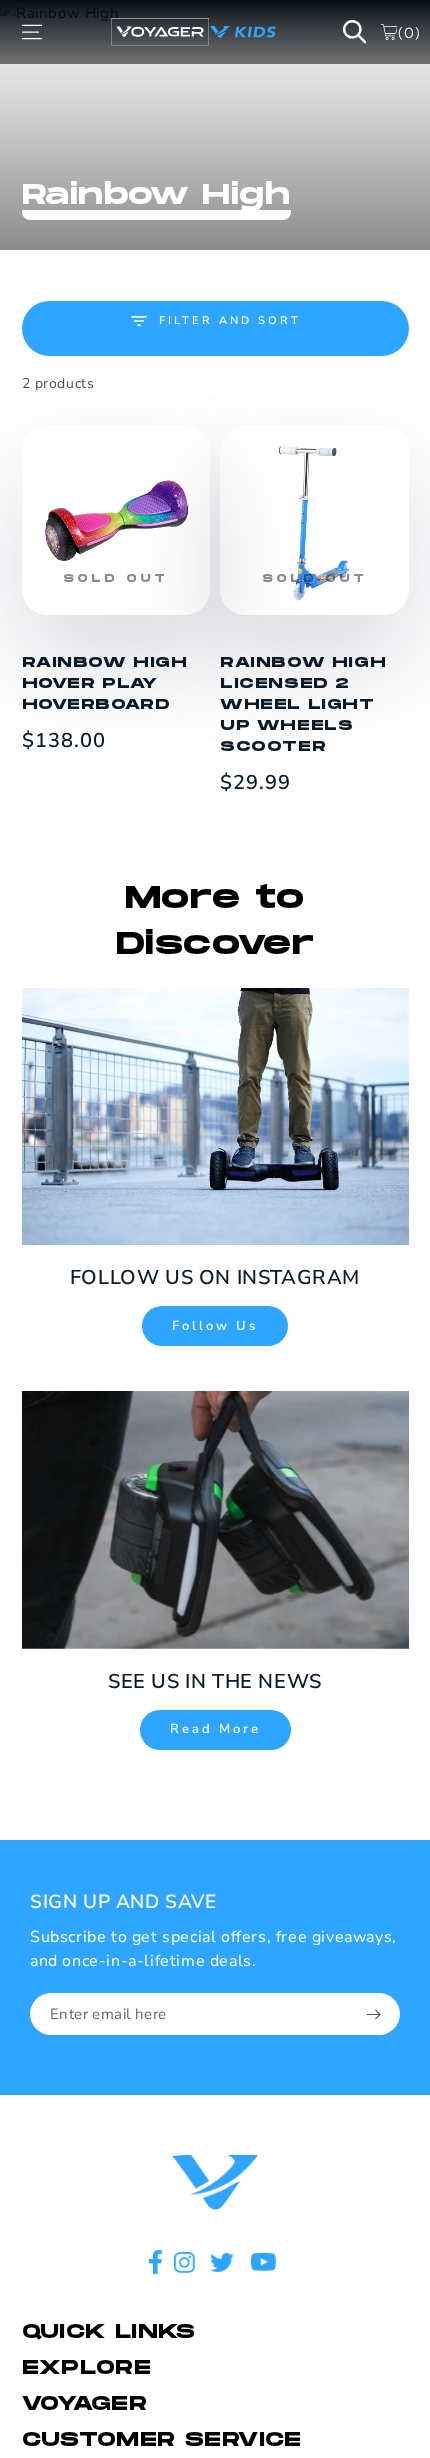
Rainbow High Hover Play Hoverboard (105, 683)
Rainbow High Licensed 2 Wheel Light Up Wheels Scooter (303, 704)
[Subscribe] (373, 2015)
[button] (355, 32)
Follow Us (215, 1326)
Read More (215, 1729)
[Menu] (32, 32)
